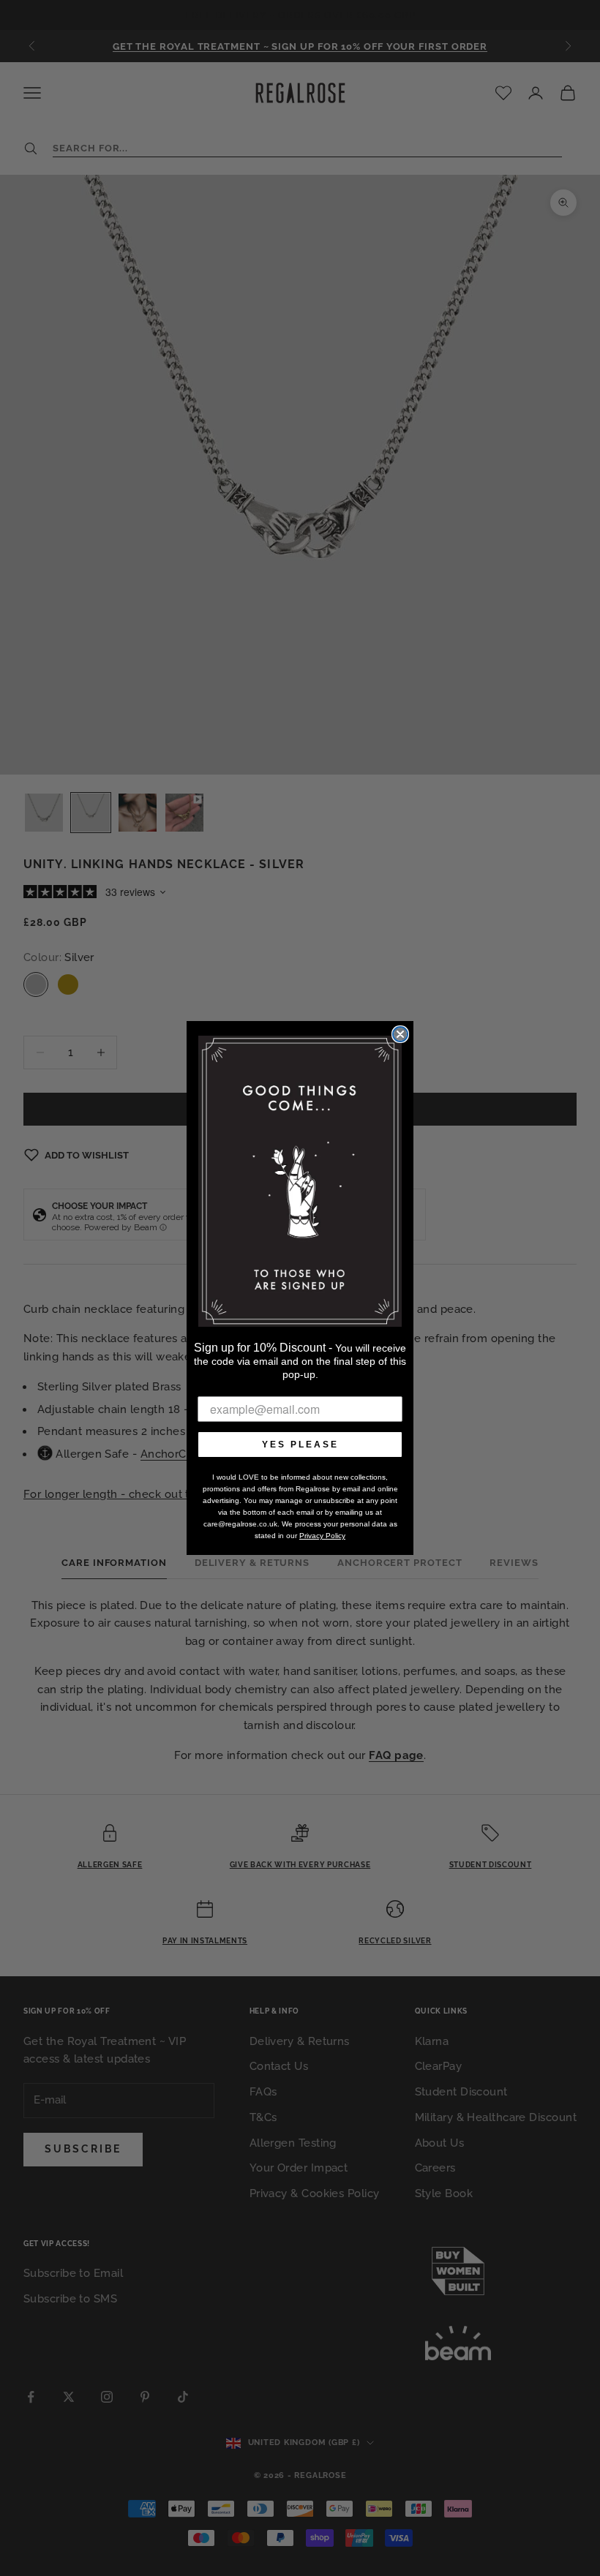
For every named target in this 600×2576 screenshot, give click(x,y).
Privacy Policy (322, 1536)
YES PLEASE (300, 1445)
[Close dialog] (400, 1034)
